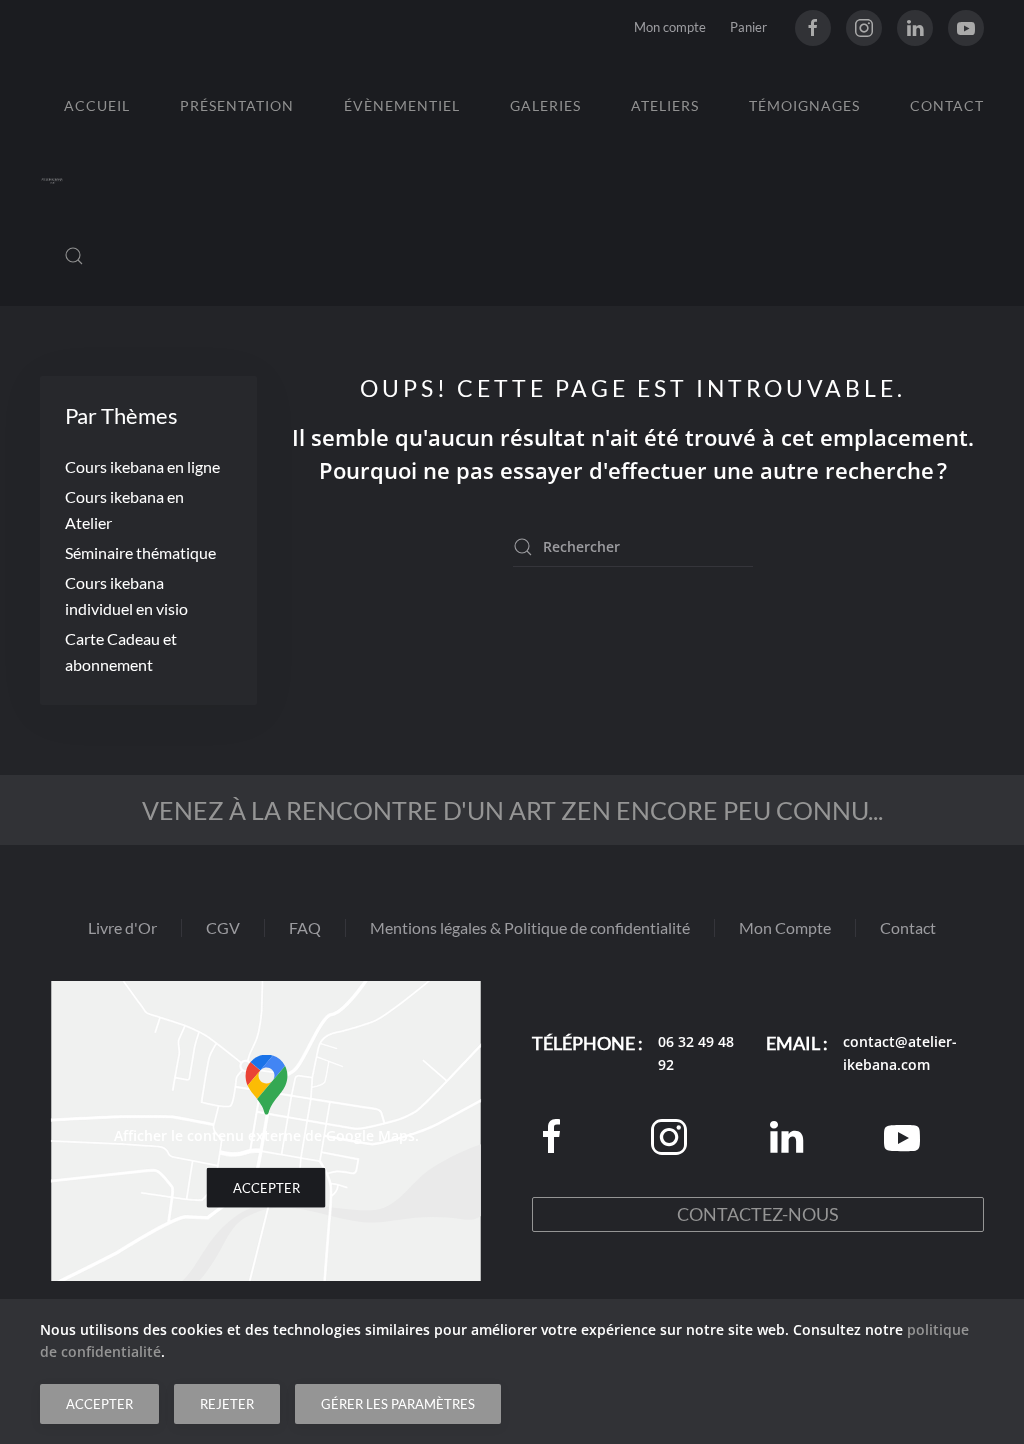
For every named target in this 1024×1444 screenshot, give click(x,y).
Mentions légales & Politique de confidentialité (530, 927)
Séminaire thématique (140, 552)
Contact (947, 105)
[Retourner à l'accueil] (52, 181)
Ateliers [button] (665, 105)
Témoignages (804, 105)
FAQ (305, 927)
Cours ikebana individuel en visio (126, 595)
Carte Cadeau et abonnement (121, 651)
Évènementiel (402, 105)
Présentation (237, 105)
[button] (74, 256)
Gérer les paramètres (398, 1404)
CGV (223, 927)
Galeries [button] (545, 105)
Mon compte (670, 27)
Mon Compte (785, 927)
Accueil (97, 105)
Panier (748, 27)
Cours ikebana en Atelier (124, 509)
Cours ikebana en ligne (142, 466)
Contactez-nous (758, 1214)
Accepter (266, 1188)
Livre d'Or (122, 927)
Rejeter (227, 1404)
